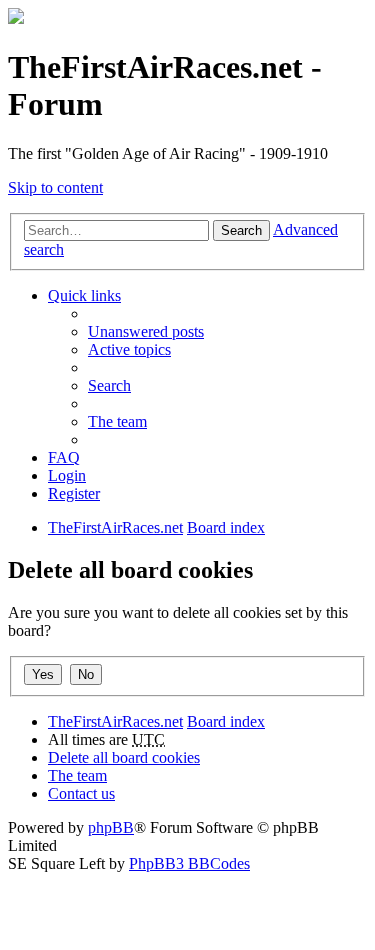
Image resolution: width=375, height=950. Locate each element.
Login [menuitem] (67, 475)
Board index (226, 721)
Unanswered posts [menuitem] (146, 331)
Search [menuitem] (109, 385)
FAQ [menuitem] (64, 457)
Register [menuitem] (74, 493)
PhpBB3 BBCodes (189, 863)
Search (241, 230)
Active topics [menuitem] (129, 349)
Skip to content (55, 187)
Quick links (84, 295)
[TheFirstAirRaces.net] (16, 18)
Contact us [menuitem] (81, 793)
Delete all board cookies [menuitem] (124, 757)
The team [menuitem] (117, 421)
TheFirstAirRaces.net (115, 721)
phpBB (111, 827)
